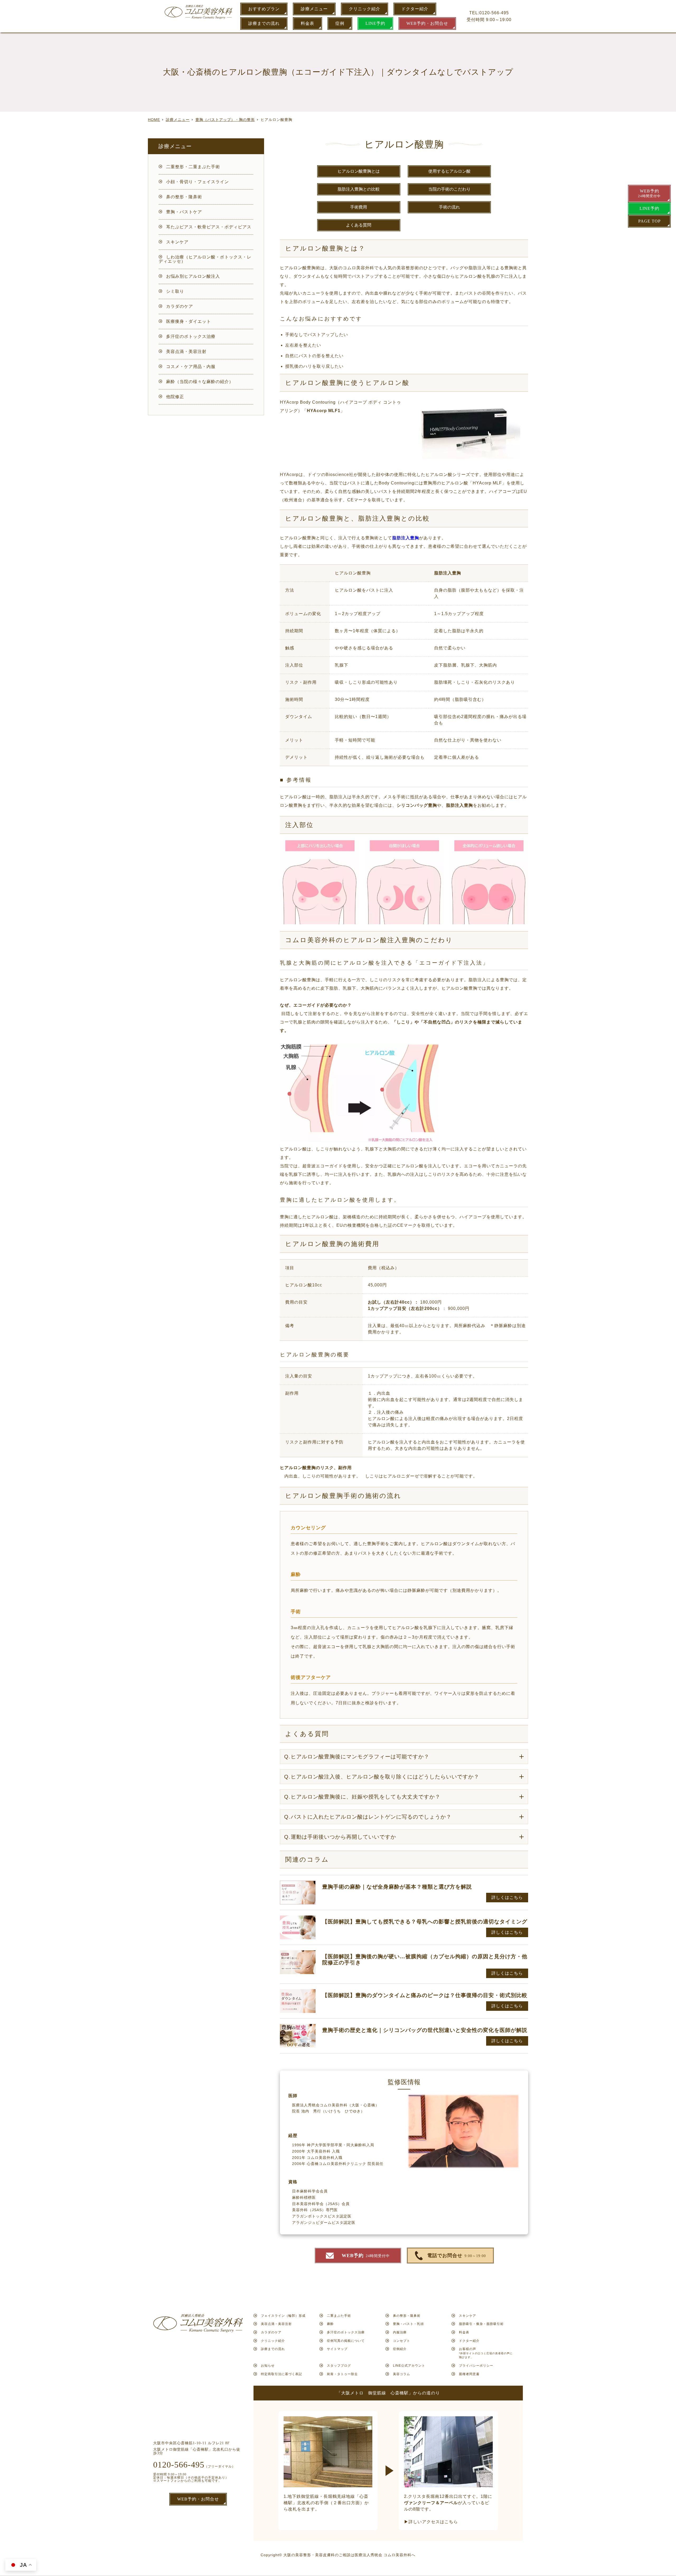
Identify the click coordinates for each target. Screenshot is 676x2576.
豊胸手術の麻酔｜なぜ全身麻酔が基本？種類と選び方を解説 (397, 1887)
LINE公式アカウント (409, 2366)
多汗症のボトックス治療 (191, 336)
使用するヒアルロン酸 (449, 171)
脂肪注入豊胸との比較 (359, 189)
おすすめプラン (264, 9)
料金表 (308, 23)
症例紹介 (400, 2349)
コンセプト (402, 2341)
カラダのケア (180, 306)
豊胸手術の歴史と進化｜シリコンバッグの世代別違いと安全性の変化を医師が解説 (425, 2030)
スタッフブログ (339, 2366)
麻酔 (330, 2324)
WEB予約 (649, 193)
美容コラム (402, 2374)
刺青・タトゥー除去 (342, 2374)
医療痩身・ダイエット (189, 321)
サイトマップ (337, 2349)
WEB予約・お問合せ (427, 23)
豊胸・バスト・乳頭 (408, 2324)
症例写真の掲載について (346, 2341)
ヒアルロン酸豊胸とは (359, 171)
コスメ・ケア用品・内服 (191, 367)
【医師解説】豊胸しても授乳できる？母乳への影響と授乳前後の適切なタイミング (425, 1922)
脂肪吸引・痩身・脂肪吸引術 (481, 2324)
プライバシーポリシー (476, 2366)
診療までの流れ (264, 23)
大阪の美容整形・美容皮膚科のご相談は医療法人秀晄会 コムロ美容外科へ (349, 2555)
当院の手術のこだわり (449, 189)
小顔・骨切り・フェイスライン (198, 182)
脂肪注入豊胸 (448, 573)
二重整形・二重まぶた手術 (193, 167)
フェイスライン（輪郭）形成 (283, 2316)
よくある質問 (359, 225)
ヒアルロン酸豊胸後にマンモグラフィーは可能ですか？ (357, 1757)
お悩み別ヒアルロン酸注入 (193, 276)
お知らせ (268, 2366)
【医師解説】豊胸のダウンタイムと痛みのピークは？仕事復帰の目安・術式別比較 (425, 1995)
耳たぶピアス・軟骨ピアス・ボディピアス (209, 227)
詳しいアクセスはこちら (433, 2522)
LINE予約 (375, 23)
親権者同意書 (469, 2374)
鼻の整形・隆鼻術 (184, 197)
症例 (340, 23)
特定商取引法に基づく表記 (281, 2374)
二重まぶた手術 (339, 2316)
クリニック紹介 (365, 9)
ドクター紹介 (415, 9)
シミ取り (175, 291)
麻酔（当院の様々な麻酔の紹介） (200, 382)
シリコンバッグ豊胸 (417, 805)
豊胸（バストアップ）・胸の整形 (225, 120)
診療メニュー (314, 9)
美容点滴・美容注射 (186, 352)
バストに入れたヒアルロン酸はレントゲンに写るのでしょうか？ (368, 1817)
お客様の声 (486, 2353)
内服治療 (400, 2332)
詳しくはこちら (507, 1897)
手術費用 (359, 207)
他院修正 (175, 397)
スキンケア (177, 242)
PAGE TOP (649, 221)
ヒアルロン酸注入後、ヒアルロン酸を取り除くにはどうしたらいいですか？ (382, 1777)
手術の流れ (449, 207)
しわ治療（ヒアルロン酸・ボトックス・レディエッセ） (205, 259)
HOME (154, 120)
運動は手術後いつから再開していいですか (340, 1837)
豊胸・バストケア (184, 212)
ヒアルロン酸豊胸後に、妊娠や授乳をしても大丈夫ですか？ (362, 1797)
